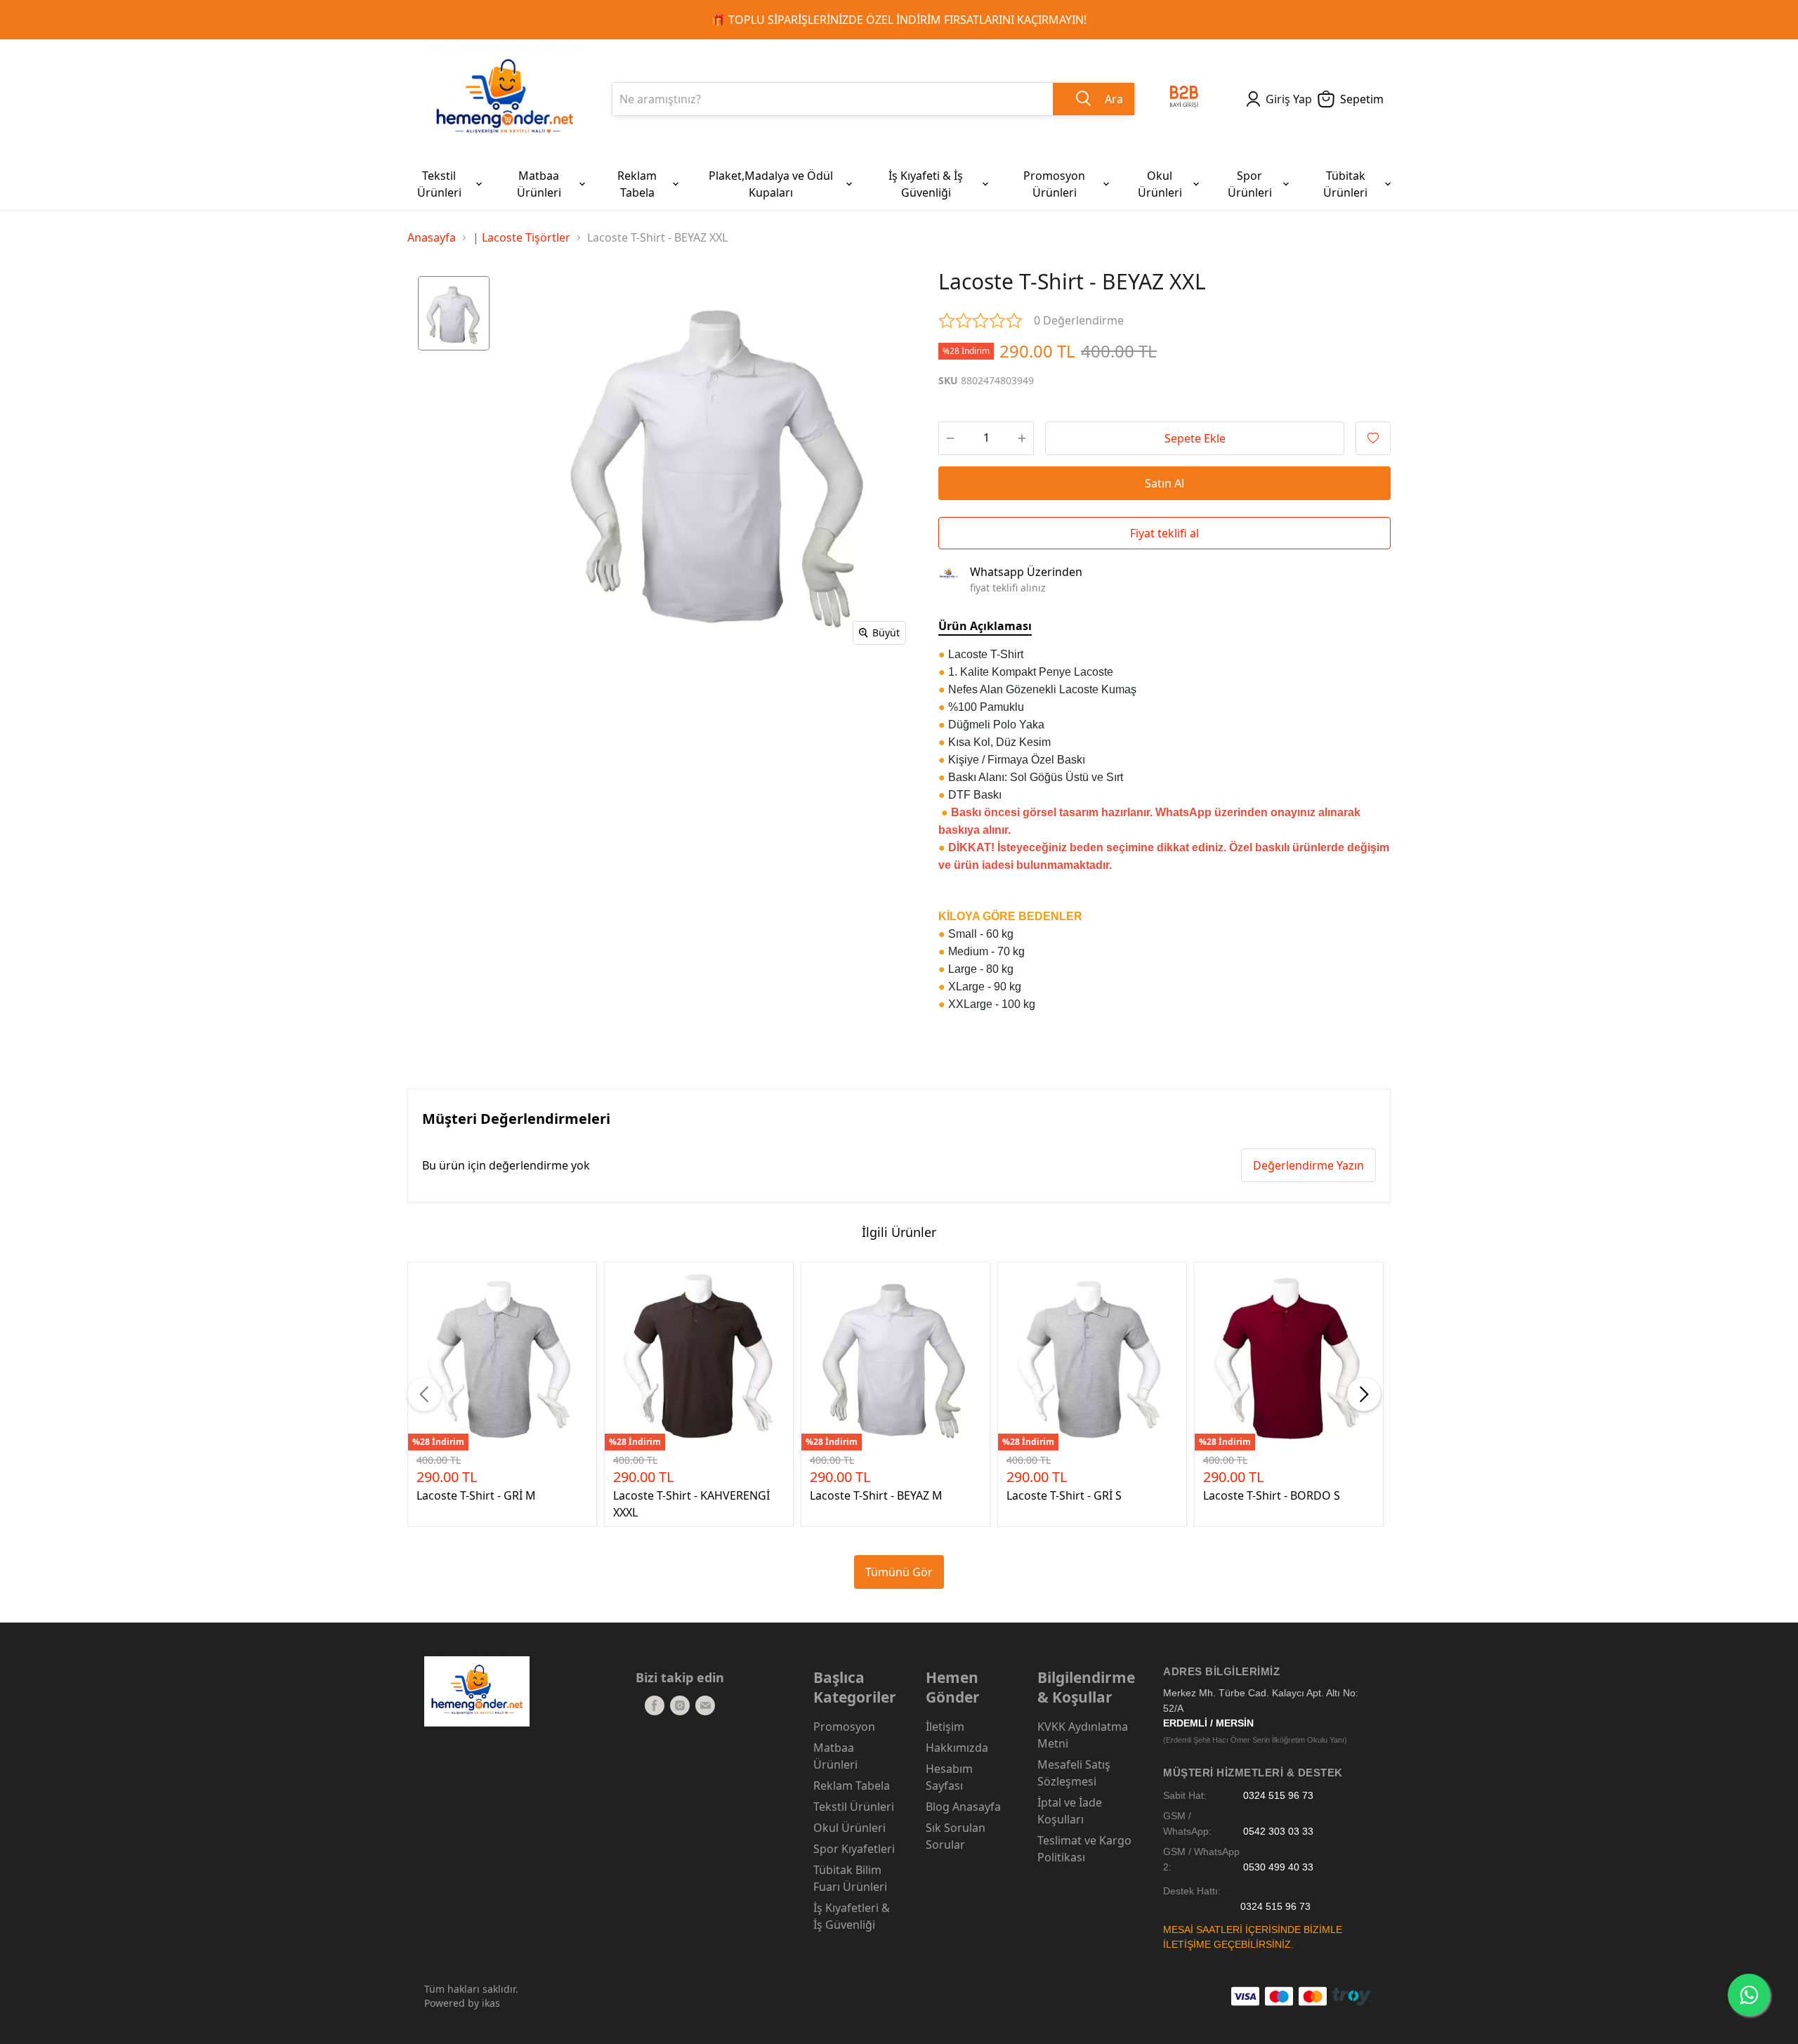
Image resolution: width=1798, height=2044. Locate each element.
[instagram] (680, 1705)
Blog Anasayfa (963, 1807)
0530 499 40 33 (1278, 1867)
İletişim (945, 1727)
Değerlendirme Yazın (1308, 1165)
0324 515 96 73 (1278, 1796)
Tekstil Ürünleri (854, 1807)
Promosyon (844, 1727)
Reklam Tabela (852, 1786)
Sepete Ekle (1195, 438)
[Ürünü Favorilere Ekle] (1373, 438)
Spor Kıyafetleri (854, 1849)
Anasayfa (432, 237)
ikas (491, 2003)
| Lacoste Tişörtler (521, 237)
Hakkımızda (957, 1748)
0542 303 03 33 (1278, 1832)
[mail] (705, 1705)
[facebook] (655, 1705)
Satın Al (1164, 483)
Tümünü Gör (899, 1572)
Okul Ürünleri (849, 1828)
